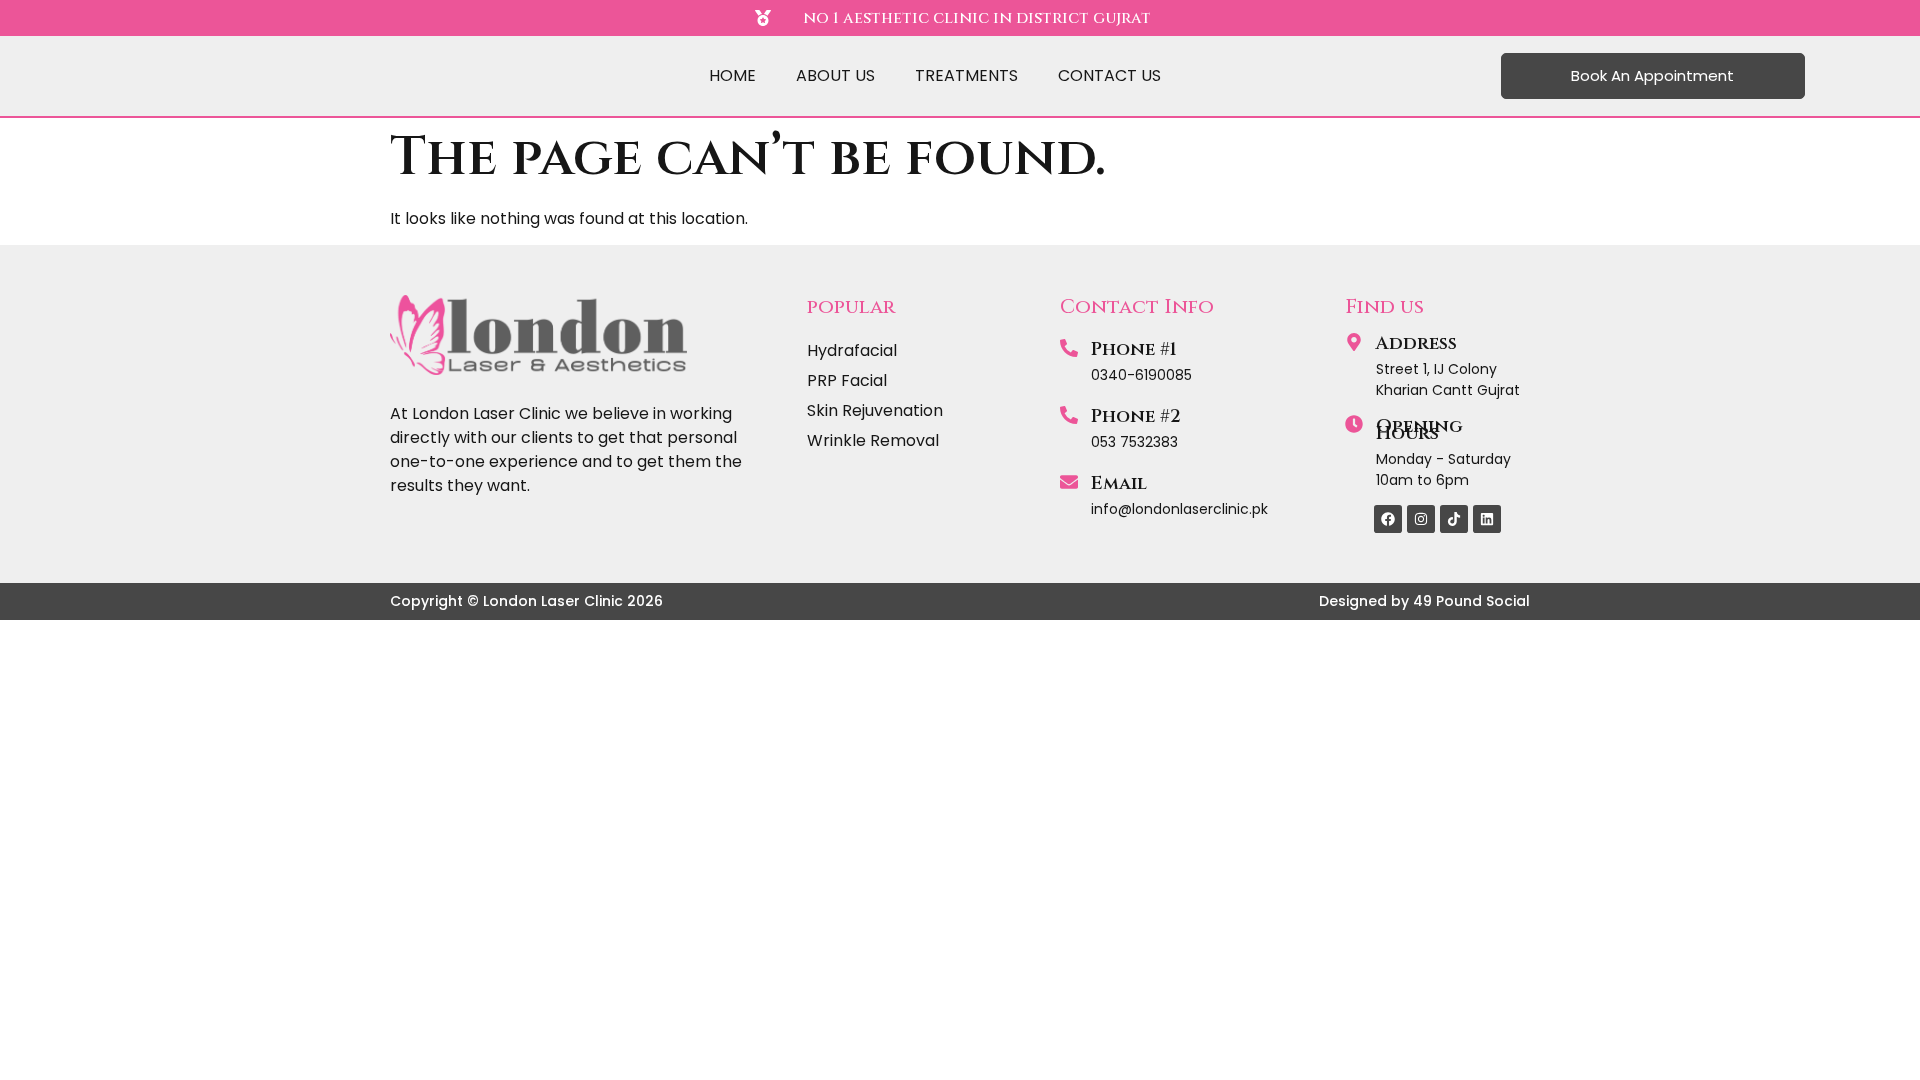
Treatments (966, 75)
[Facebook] (1388, 519)
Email (1119, 483)
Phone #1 (1134, 349)
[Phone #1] (1069, 348)
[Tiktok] (1454, 519)
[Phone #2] (1069, 415)
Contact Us (1109, 75)
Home (732, 75)
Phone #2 (1136, 416)
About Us (835, 75)
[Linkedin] (1487, 519)
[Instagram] (1421, 519)
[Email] (1069, 482)
